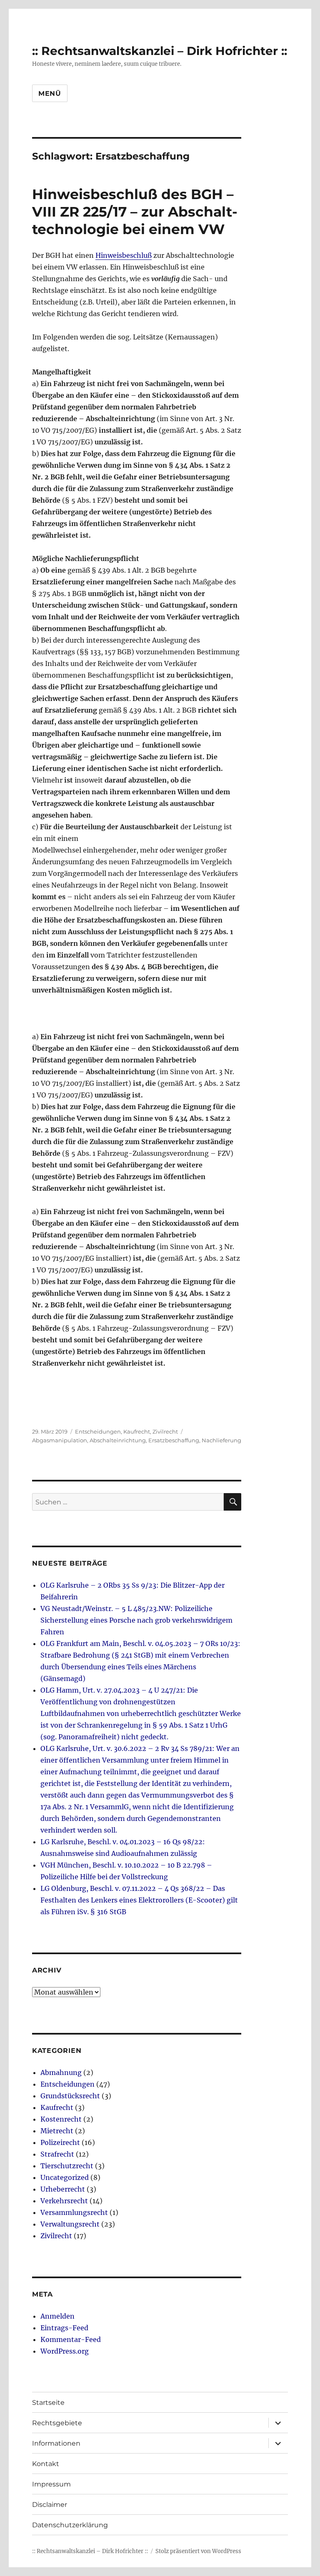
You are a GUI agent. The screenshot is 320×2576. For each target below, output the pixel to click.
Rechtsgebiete (57, 2423)
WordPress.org (65, 2351)
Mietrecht (57, 2131)
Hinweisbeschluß (124, 255)
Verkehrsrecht (64, 2201)
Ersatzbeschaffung (174, 1440)
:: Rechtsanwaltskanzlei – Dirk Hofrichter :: (160, 51)
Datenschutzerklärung (70, 2525)
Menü (50, 94)
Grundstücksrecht (70, 2096)
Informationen (56, 2443)
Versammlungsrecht (74, 2212)
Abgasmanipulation (60, 1440)
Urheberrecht (63, 2189)
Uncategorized (65, 2177)
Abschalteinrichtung (118, 1440)
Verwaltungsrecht (70, 2224)
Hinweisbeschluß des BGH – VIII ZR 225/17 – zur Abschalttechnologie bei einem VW (135, 212)
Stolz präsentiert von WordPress (198, 2551)
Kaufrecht (137, 1431)
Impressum (51, 2484)
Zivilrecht (165, 1431)
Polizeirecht (60, 2142)
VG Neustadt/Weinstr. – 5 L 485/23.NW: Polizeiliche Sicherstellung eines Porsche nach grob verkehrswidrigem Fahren (136, 1620)
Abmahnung (61, 2072)
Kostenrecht (61, 2119)
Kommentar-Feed (71, 2339)
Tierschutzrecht (67, 2166)
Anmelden (57, 2316)
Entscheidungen (98, 1431)
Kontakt (46, 2464)
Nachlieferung (221, 1440)
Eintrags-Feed (64, 2328)
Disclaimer (50, 2505)
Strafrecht (57, 2154)
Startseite (48, 2403)
